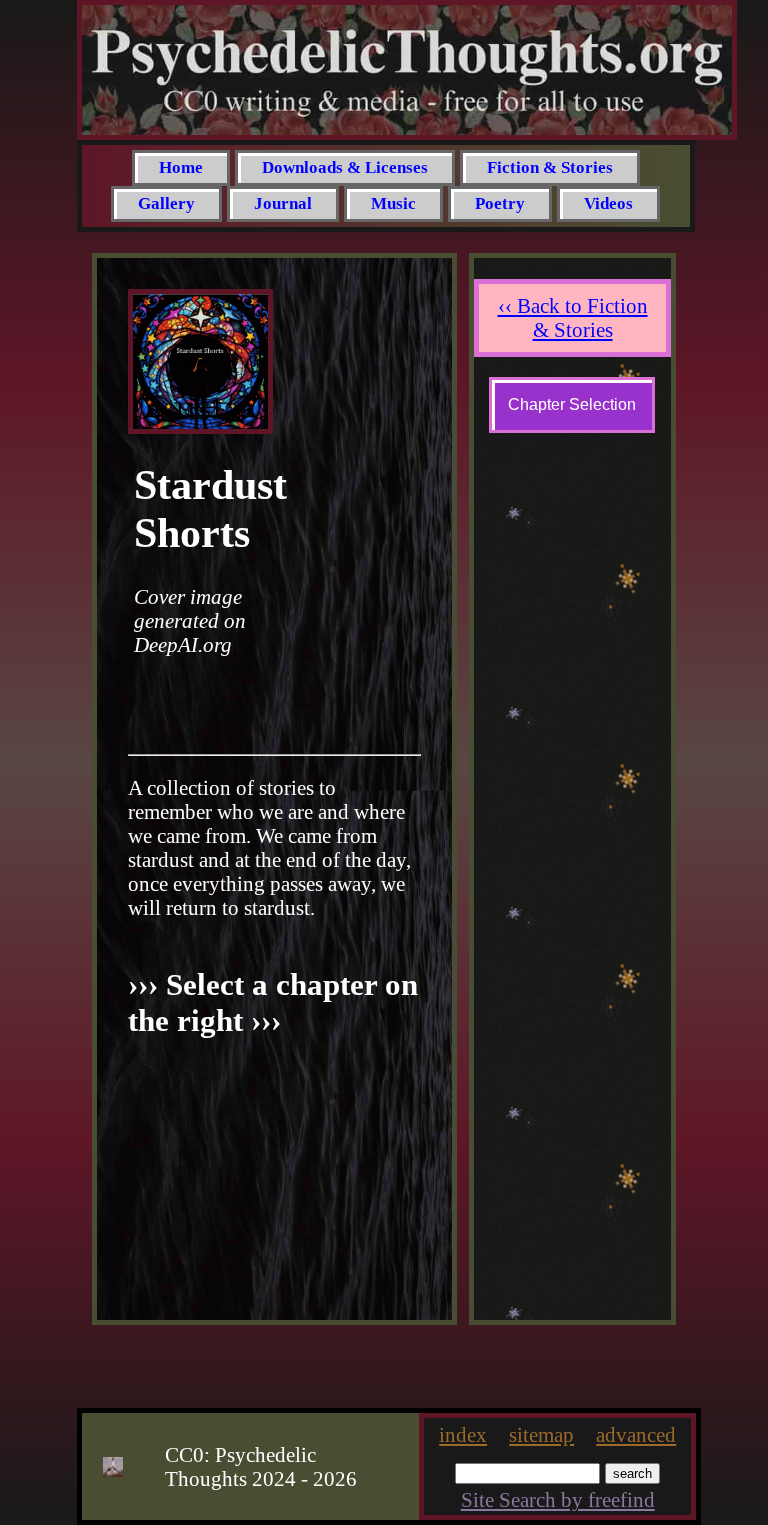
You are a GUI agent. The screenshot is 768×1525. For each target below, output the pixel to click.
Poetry (500, 203)
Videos (608, 203)
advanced (636, 1434)
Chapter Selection (572, 404)
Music (393, 203)
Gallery (166, 203)
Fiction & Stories (550, 167)
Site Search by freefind (558, 1499)
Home (181, 167)
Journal (283, 203)
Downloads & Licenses (345, 167)
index (463, 1434)
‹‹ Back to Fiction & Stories (572, 317)
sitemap (541, 1434)
